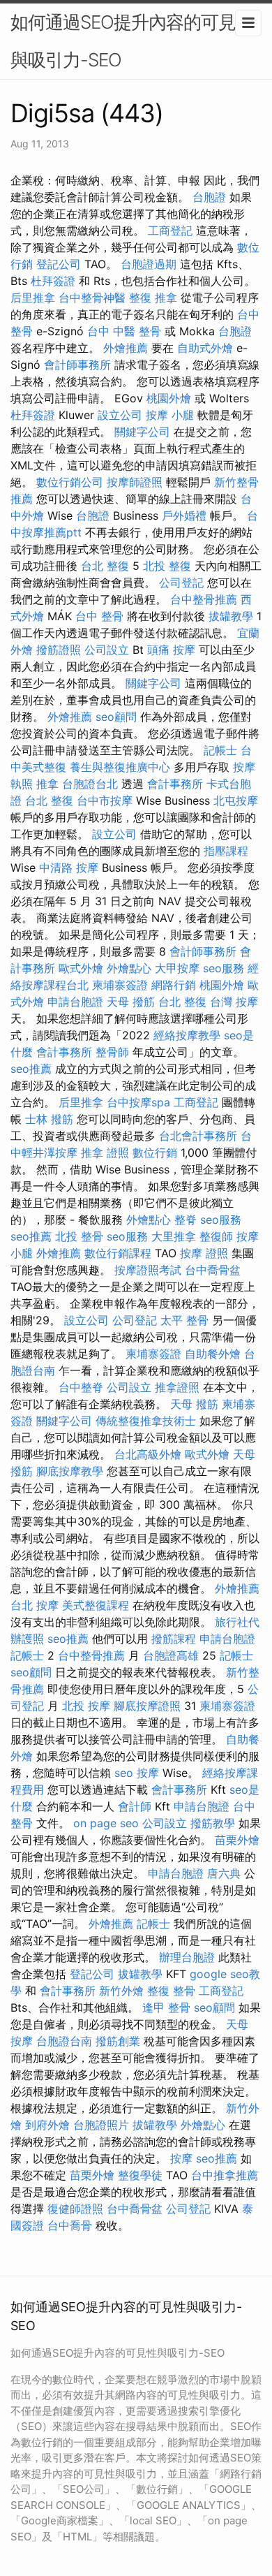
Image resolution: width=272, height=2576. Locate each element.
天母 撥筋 (131, 1002)
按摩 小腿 (170, 415)
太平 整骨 (184, 1320)
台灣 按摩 (234, 1002)
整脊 (186, 1220)
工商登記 (170, 230)
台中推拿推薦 (225, 2175)
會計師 (135, 1806)
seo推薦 (31, 1069)
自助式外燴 (205, 348)
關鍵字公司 (142, 432)
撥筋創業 (118, 2041)
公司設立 (107, 650)
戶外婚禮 (184, 515)
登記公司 (59, 264)
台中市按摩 (105, 800)
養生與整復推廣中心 (120, 767)
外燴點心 (129, 968)
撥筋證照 (59, 650)
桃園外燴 (169, 398)
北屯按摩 (236, 800)
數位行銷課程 (118, 1253)
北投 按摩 (86, 1706)
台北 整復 (105, 566)
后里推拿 (33, 298)
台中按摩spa (138, 1102)
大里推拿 (174, 1236)
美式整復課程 (96, 1605)
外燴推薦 (126, 348)
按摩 (148, 1773)
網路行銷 (174, 985)
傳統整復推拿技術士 (146, 1421)
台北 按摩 (35, 1605)
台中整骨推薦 (204, 599)
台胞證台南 (64, 2041)
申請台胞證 (75, 1002)
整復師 (216, 1236)
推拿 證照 (105, 1152)
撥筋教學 (213, 1823)
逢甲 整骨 (166, 2007)
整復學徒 (140, 2175)
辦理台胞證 (187, 1957)
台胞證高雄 (171, 1655)
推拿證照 (177, 1387)
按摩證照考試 (148, 1270)
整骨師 (112, 1052)
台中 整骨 (99, 616)
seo (124, 1773)
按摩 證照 (204, 1253)
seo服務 (224, 968)
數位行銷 (155, 1152)
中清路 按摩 (69, 868)
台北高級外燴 (148, 1454)
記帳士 (220, 750)
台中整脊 (81, 1387)
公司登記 (181, 583)
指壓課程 (226, 851)
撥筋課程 (174, 1639)
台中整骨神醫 (92, 298)
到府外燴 (47, 2125)
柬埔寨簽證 (120, 985)
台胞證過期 (149, 264)
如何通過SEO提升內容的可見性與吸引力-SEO (132, 41)
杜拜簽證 (53, 281)
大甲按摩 (177, 968)
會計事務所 (175, 784)
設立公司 (120, 415)
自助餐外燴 (213, 1354)
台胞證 (209, 197)
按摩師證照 (135, 482)
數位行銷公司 (70, 482)
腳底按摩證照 (147, 1706)
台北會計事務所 (198, 1136)
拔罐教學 (231, 616)
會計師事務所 (77, 365)
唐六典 (224, 1873)
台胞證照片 (101, 2125)
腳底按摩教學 (70, 1471)
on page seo (106, 1823)
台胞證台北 (90, 784)
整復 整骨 (171, 1991)
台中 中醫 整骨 (124, 331)
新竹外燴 (121, 1991)
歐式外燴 (81, 968)
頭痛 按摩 (171, 650)
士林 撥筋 (49, 1119)
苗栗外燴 (237, 1840)
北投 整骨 (79, 1236)
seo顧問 (116, 717)
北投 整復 (167, 566)
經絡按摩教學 (187, 1035)
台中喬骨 (70, 2225)
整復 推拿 (153, 298)
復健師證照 (75, 2209)
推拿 (47, 784)
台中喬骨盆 (213, 1270)
